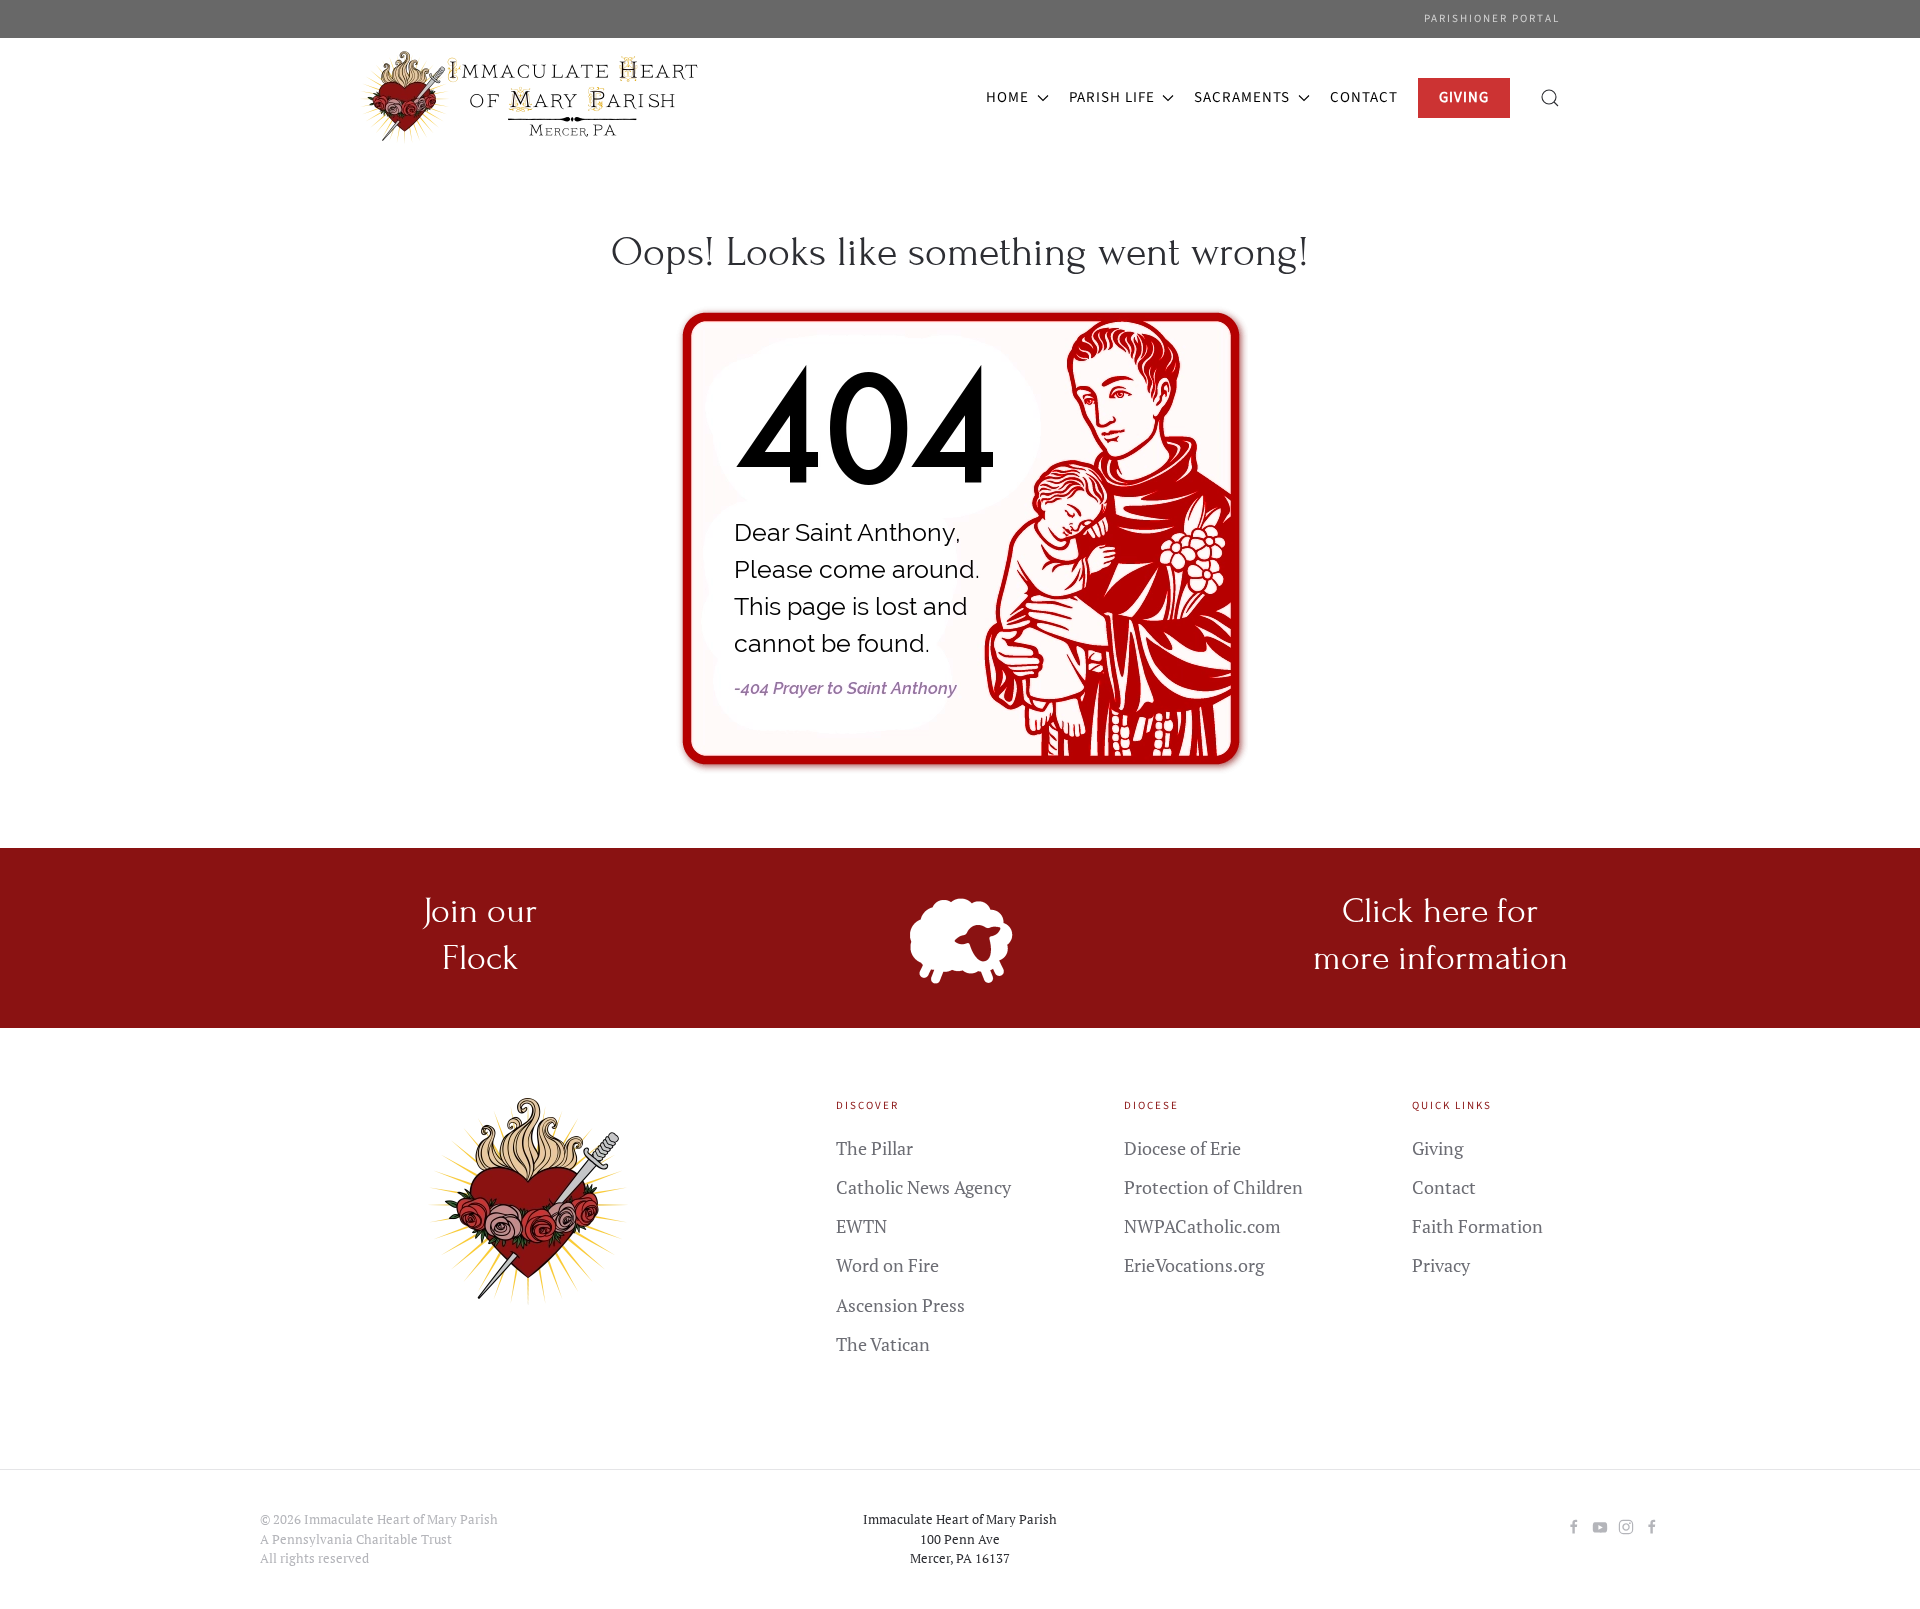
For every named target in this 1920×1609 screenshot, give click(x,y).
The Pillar (874, 1148)
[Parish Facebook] (1574, 1524)
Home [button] (1007, 97)
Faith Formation (1477, 1226)
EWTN (861, 1226)
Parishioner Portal (1492, 18)
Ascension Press (900, 1305)
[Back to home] (533, 98)
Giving (1437, 1148)
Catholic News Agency (923, 1187)
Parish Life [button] (1112, 97)
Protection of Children (1213, 1187)
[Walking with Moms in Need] (1652, 1524)
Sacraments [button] (1242, 97)
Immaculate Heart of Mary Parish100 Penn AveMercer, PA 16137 (960, 1538)
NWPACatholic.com (1202, 1226)
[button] (1550, 98)
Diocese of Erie (1182, 1148)
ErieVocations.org (1194, 1265)
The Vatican (883, 1344)
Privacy (1441, 1265)
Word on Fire (887, 1265)
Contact (1364, 97)
